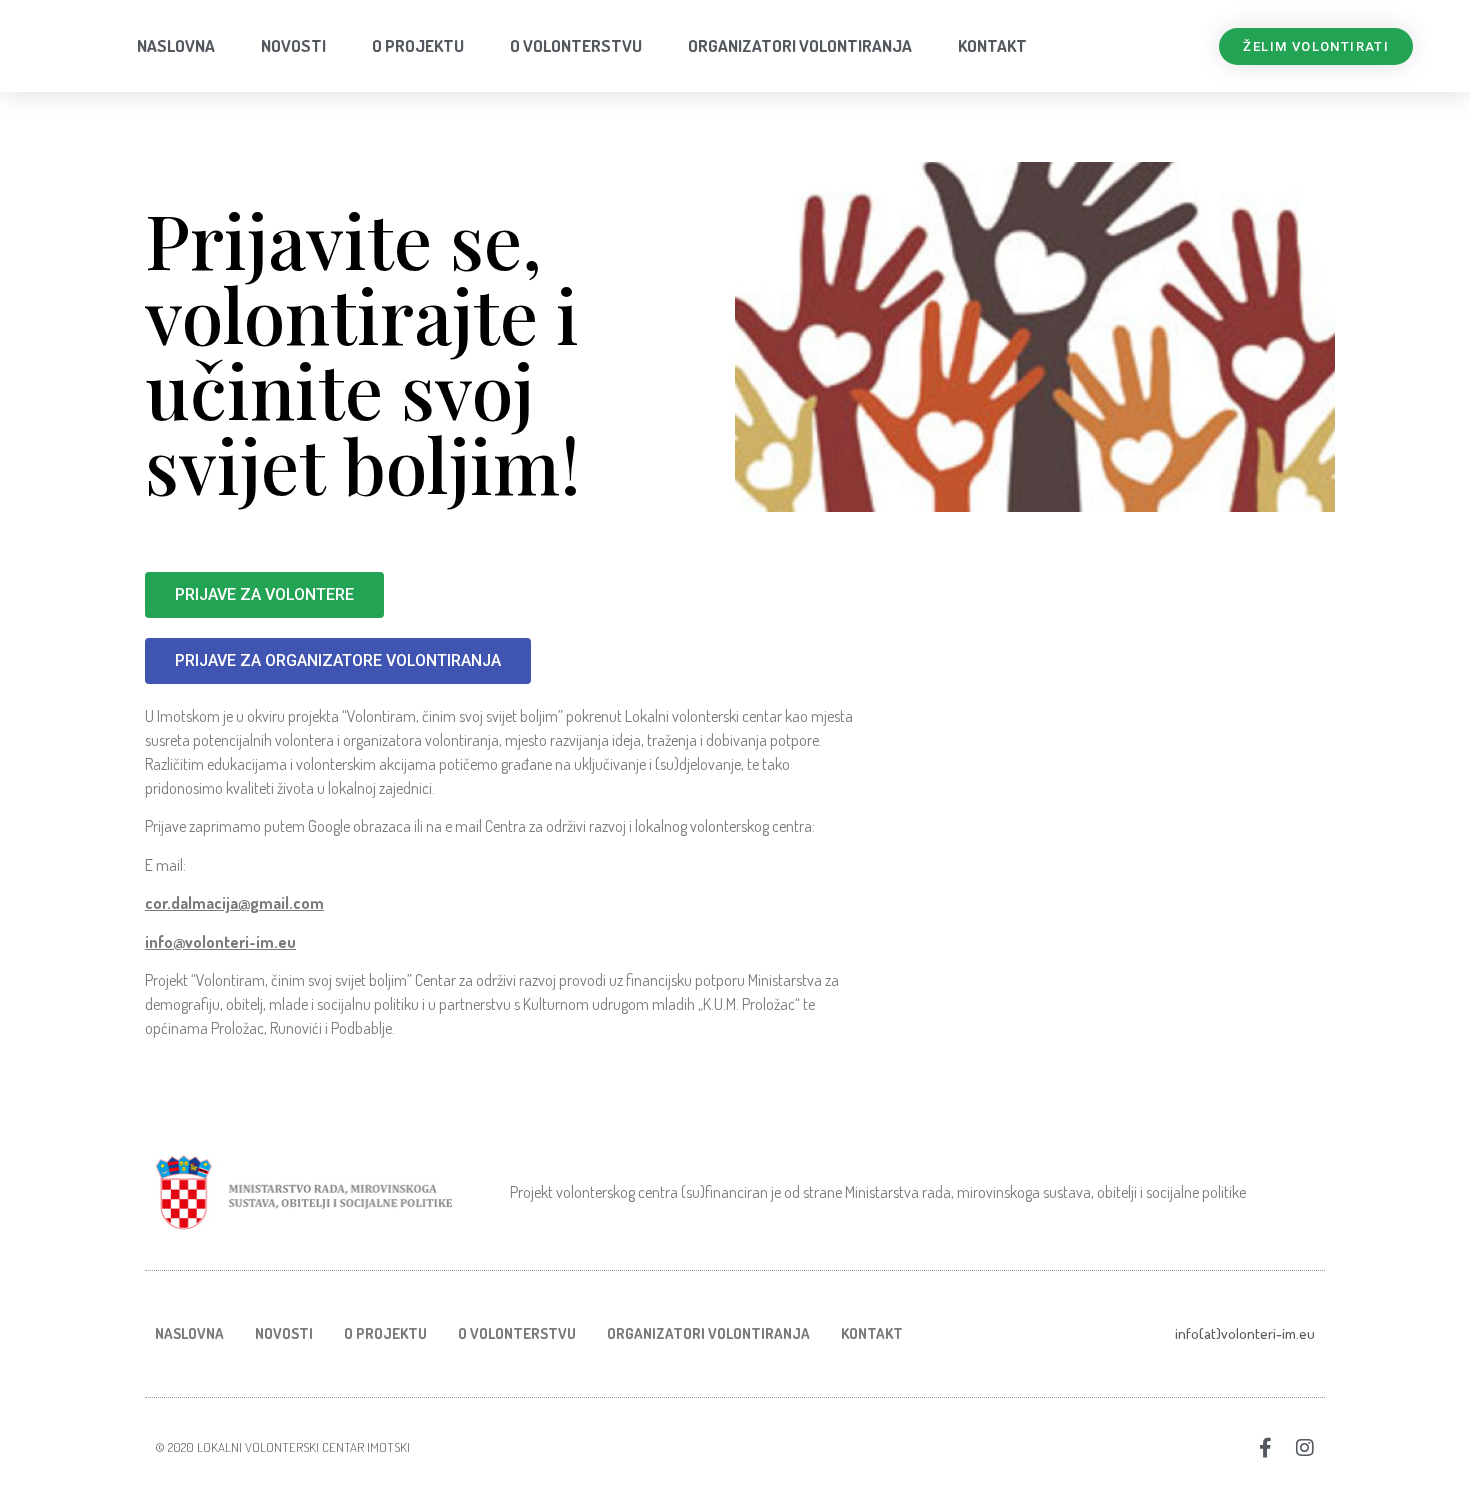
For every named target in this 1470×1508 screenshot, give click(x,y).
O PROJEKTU (418, 45)
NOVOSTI (293, 45)
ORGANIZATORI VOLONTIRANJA (800, 45)
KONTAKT (992, 45)
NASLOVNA (176, 45)
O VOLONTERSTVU (576, 45)
